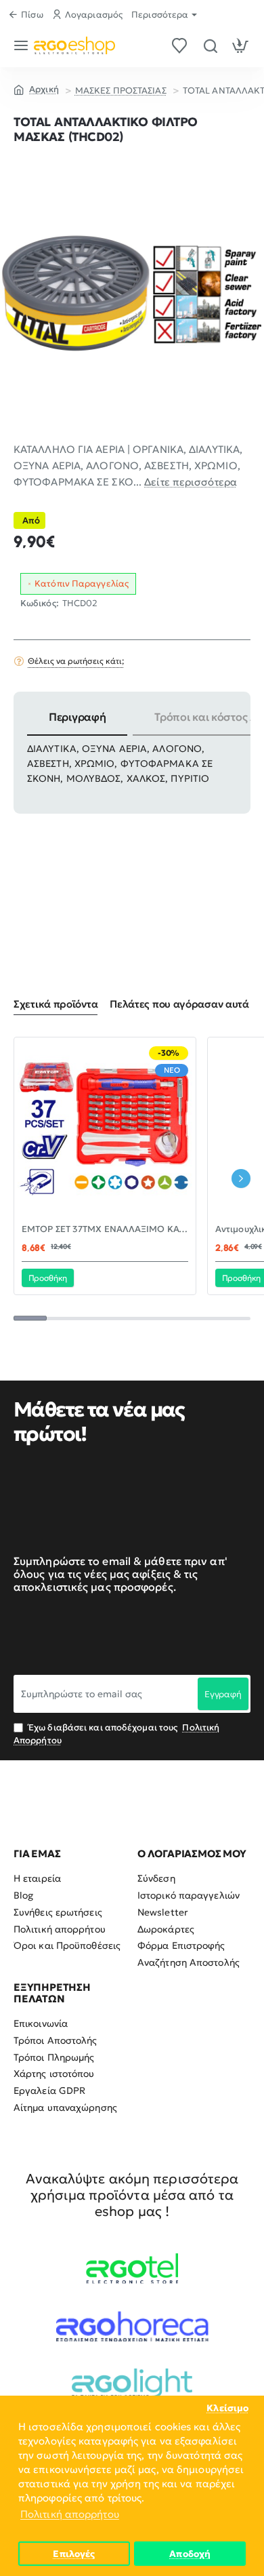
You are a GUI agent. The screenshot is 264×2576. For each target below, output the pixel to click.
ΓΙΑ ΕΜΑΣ (37, 1854)
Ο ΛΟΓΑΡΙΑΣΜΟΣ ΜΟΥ (192, 1854)
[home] (36, 89)
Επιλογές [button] (74, 2554)
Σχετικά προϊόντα (56, 1004)
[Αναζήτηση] (210, 45)
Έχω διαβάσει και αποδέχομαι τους (116, 1733)
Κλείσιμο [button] (227, 2408)
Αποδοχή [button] (190, 2554)
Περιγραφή (77, 717)
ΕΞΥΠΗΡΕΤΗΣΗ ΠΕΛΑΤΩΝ (52, 1993)
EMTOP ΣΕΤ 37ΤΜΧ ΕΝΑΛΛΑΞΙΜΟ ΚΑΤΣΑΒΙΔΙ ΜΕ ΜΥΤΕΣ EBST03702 (105, 1229)
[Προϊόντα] (23, 45)
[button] (48, 1277)
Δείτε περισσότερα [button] (191, 482)
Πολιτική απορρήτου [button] (70, 2514)
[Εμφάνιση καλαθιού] (241, 45)
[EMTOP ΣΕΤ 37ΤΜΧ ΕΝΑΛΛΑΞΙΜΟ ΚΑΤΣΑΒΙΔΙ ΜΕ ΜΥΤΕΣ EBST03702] (105, 1128)
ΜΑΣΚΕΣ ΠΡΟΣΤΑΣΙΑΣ (121, 91)
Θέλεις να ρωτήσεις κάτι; (76, 661)
